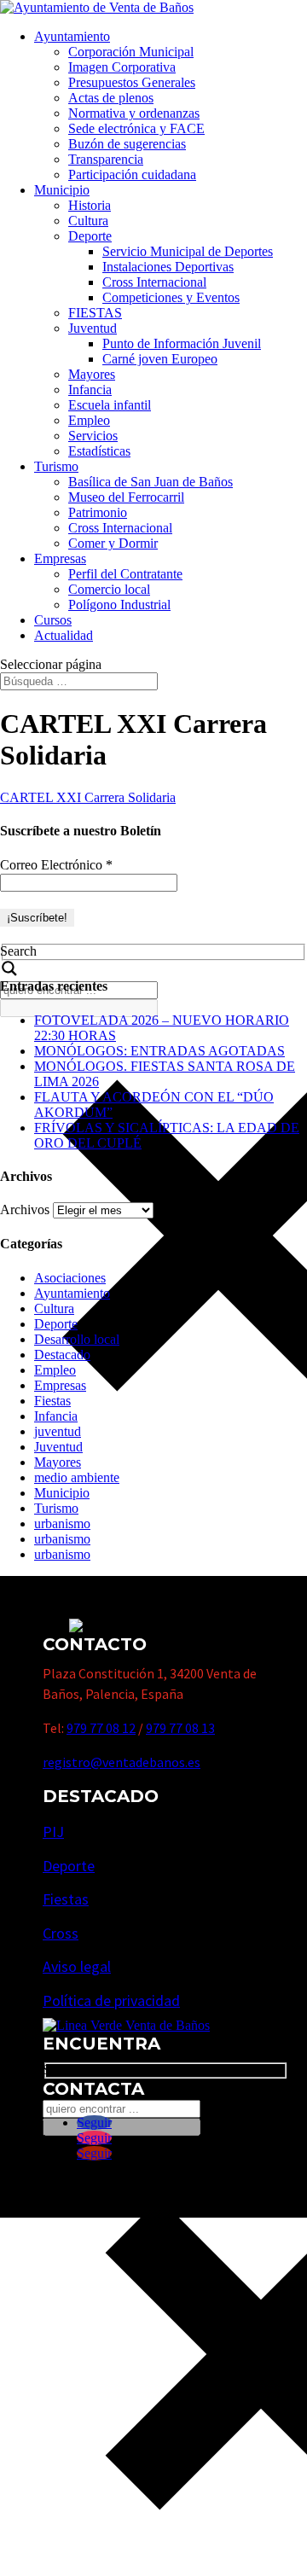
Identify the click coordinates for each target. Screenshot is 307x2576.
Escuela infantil (110, 405)
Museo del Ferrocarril (126, 497)
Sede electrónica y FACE (136, 128)
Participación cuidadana (132, 174)
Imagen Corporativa (122, 67)
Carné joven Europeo (160, 359)
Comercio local (109, 589)
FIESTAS (95, 313)
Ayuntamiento (72, 36)
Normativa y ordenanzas (134, 113)
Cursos (53, 620)
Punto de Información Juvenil (182, 343)
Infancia (90, 390)
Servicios (93, 436)
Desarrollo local (77, 1339)
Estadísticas (99, 451)
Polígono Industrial (119, 605)
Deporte (90, 236)
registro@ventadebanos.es (122, 1762)
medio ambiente (77, 1477)
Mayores (92, 374)
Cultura (88, 221)
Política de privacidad (111, 2000)
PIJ (53, 1832)
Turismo (56, 466)
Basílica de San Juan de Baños (151, 482)
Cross (61, 1933)
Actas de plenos (111, 98)
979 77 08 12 (101, 1728)
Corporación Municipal (131, 52)
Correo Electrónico (56, 865)
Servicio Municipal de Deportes (188, 251)
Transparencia (106, 159)
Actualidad (64, 635)
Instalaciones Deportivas (168, 267)
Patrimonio (98, 512)
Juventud (93, 328)
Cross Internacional (154, 282)
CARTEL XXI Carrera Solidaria (88, 797)
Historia (90, 205)
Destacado (62, 1355)
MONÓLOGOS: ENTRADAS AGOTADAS (159, 1051)
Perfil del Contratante (125, 574)
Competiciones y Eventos (171, 297)
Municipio (62, 190)
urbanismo (62, 1524)
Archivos (25, 1209)
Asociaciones (70, 1278)
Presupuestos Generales (132, 82)
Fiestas (52, 1401)
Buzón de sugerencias (127, 144)
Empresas (60, 558)
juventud (58, 1431)
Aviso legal (77, 1966)
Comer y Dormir (113, 543)
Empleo (89, 420)
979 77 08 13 (180, 1728)
